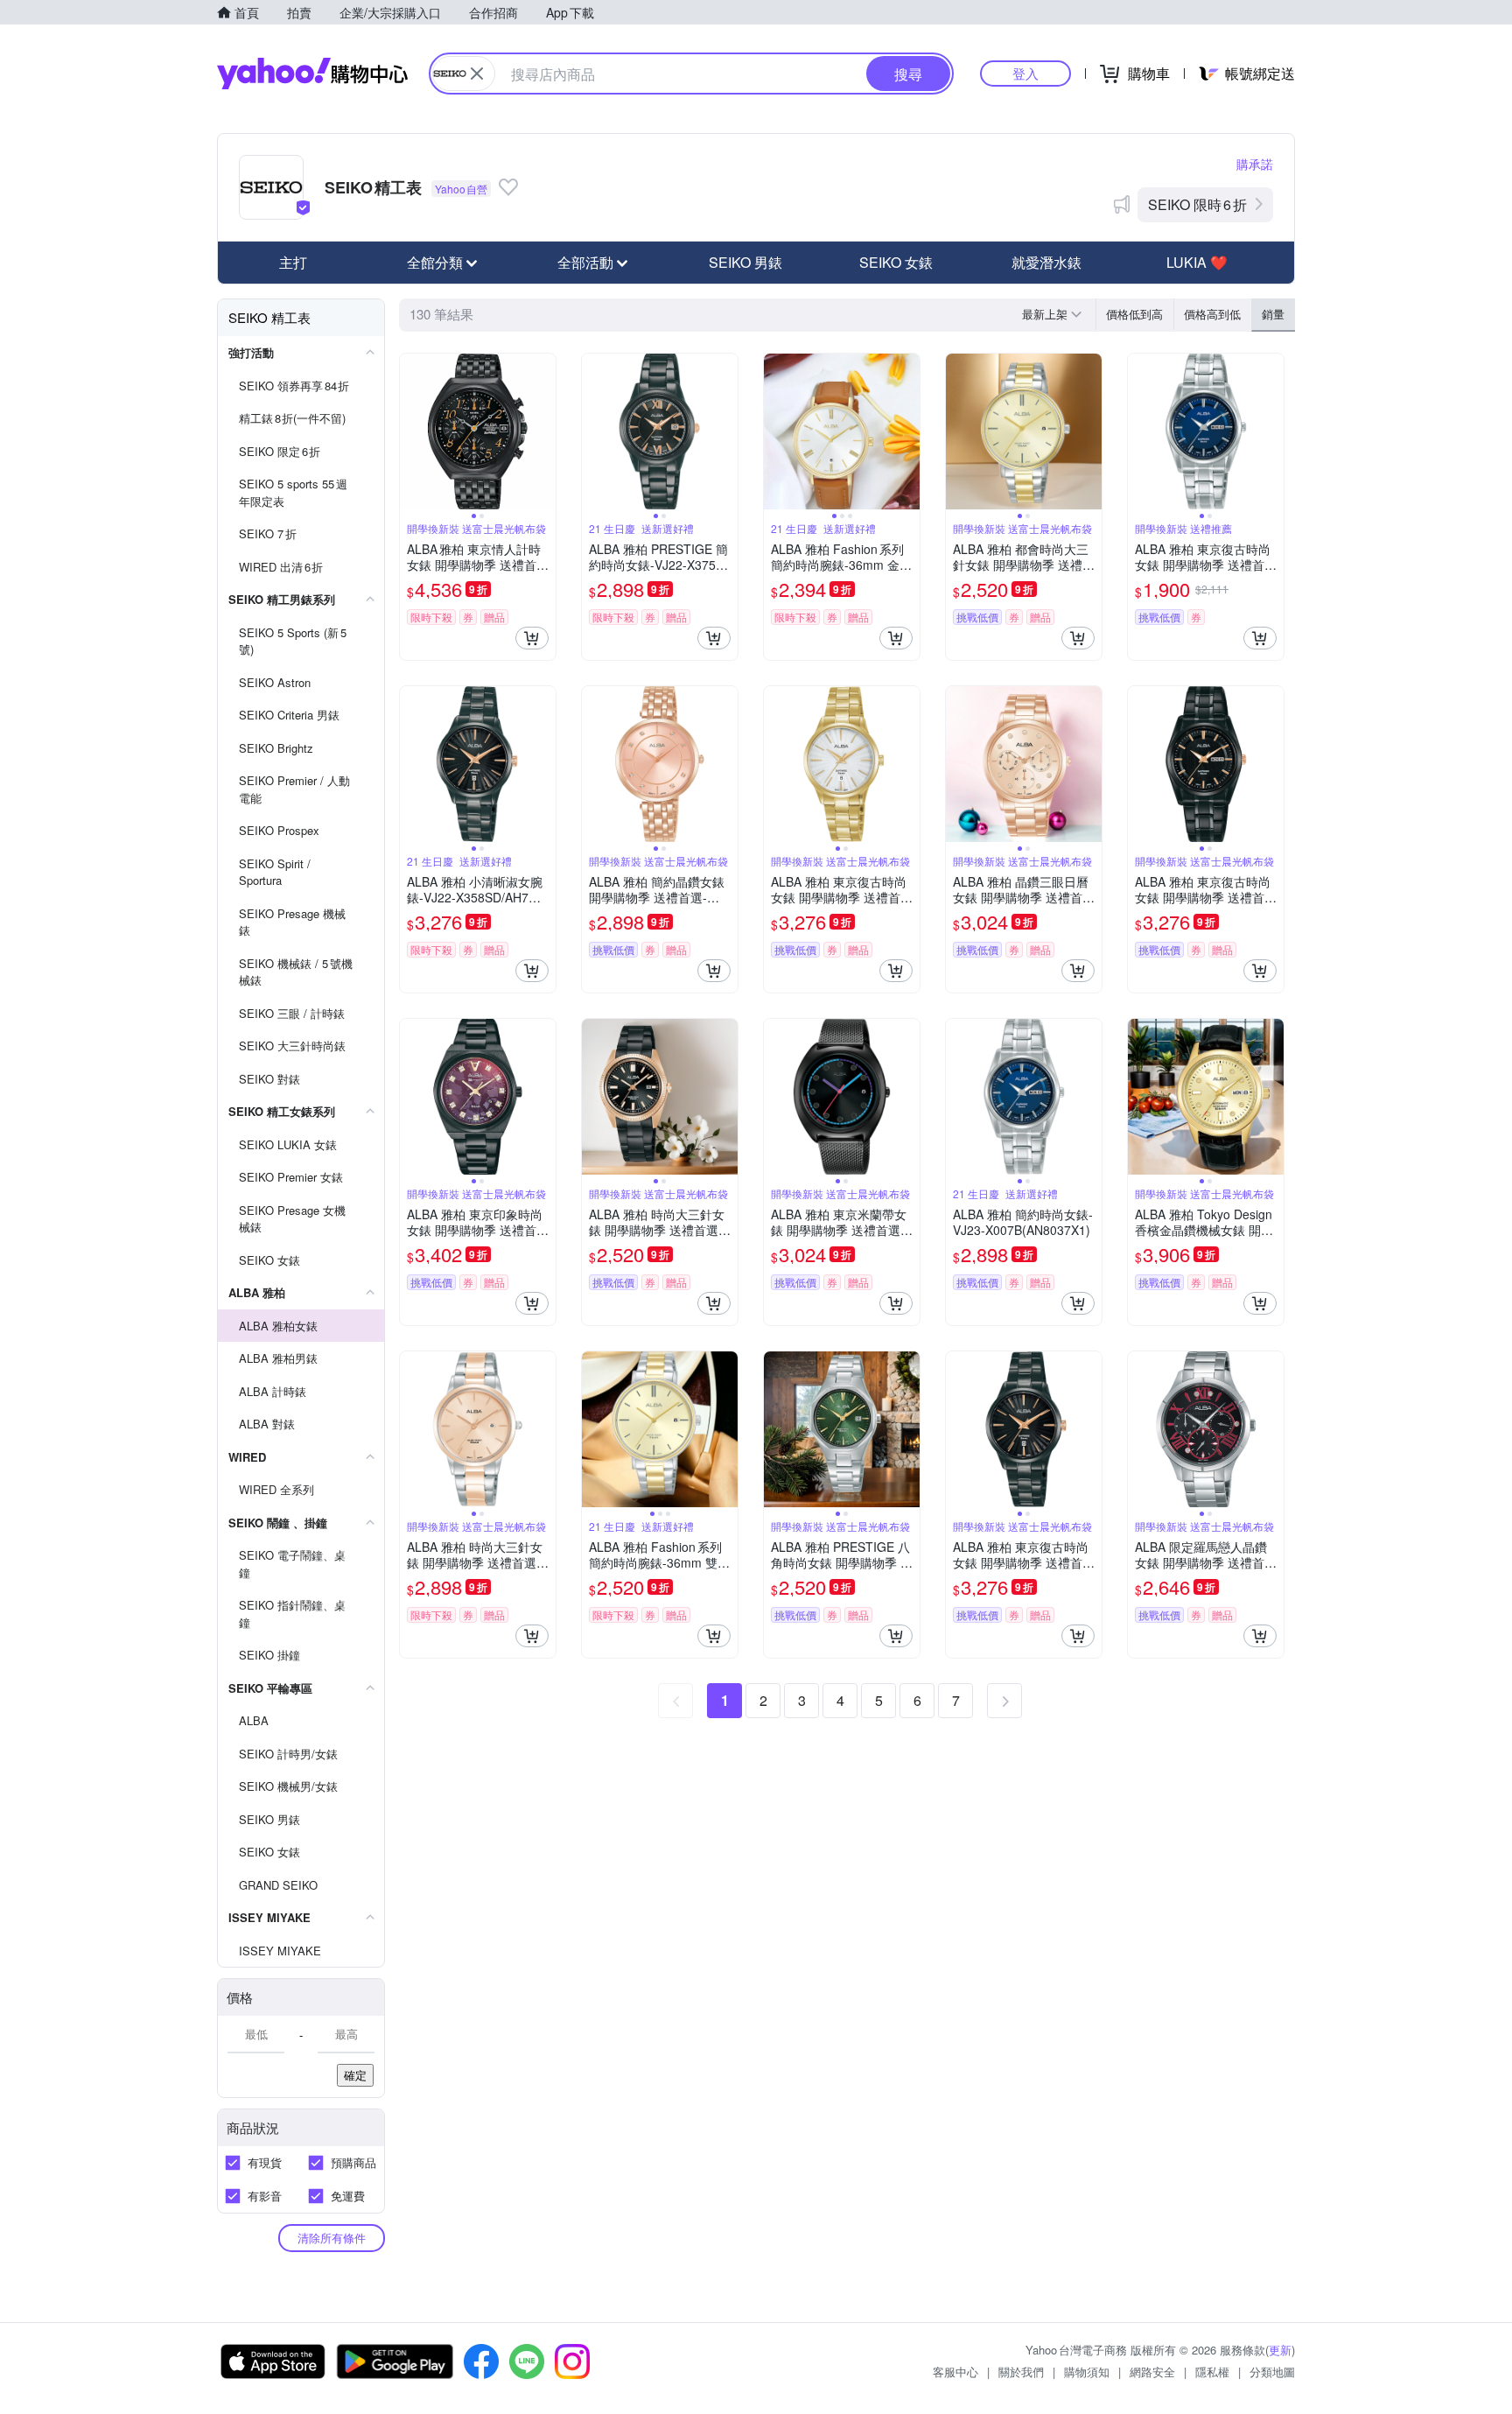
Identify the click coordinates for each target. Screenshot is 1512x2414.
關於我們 (1021, 2372)
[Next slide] (544, 432)
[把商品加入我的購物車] (532, 638)
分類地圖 (1272, 2372)
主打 (293, 262)
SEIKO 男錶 (745, 262)
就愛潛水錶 (1046, 262)
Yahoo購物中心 (312, 74)
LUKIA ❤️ (1197, 262)
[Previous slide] (411, 432)
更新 (1280, 2350)
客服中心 (955, 2372)
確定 (355, 2075)
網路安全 (1152, 2372)
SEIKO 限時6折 (1197, 204)
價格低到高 (1134, 314)
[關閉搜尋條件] (477, 74)
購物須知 (1087, 2372)
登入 (1025, 73)
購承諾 (1255, 164)
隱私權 (1212, 2372)
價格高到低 (1212, 314)
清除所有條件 (332, 2238)
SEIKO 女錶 (896, 262)
